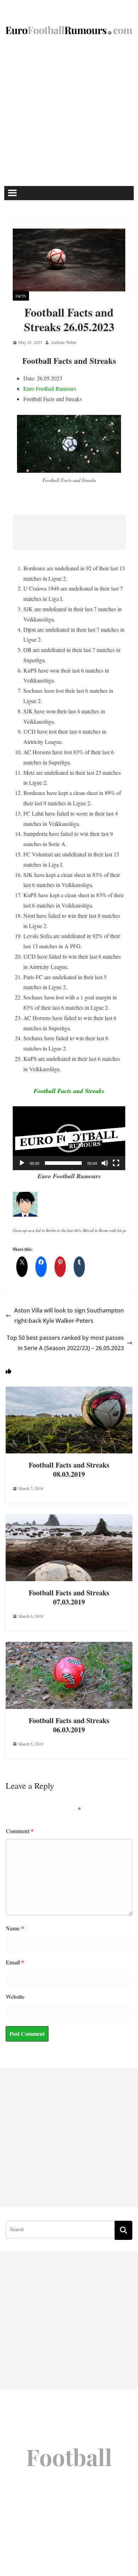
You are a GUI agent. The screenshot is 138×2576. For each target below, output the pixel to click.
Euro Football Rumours (50, 388)
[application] (69, 1138)
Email (15, 1962)
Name (15, 1928)
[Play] (22, 1163)
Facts (21, 296)
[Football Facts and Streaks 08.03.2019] (69, 1391)
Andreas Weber (64, 342)
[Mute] (105, 1163)
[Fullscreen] (116, 1163)
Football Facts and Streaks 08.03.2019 (69, 1470)
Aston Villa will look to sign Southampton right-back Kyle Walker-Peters (69, 1316)
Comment (20, 1831)
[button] (69, 1138)
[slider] (63, 1163)
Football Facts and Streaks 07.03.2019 (69, 1597)
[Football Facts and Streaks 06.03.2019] (69, 1647)
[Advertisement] (69, 113)
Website (15, 1997)
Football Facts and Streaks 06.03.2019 (69, 1725)
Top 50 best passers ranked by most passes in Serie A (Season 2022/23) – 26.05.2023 (65, 1343)
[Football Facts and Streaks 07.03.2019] (69, 1519)
